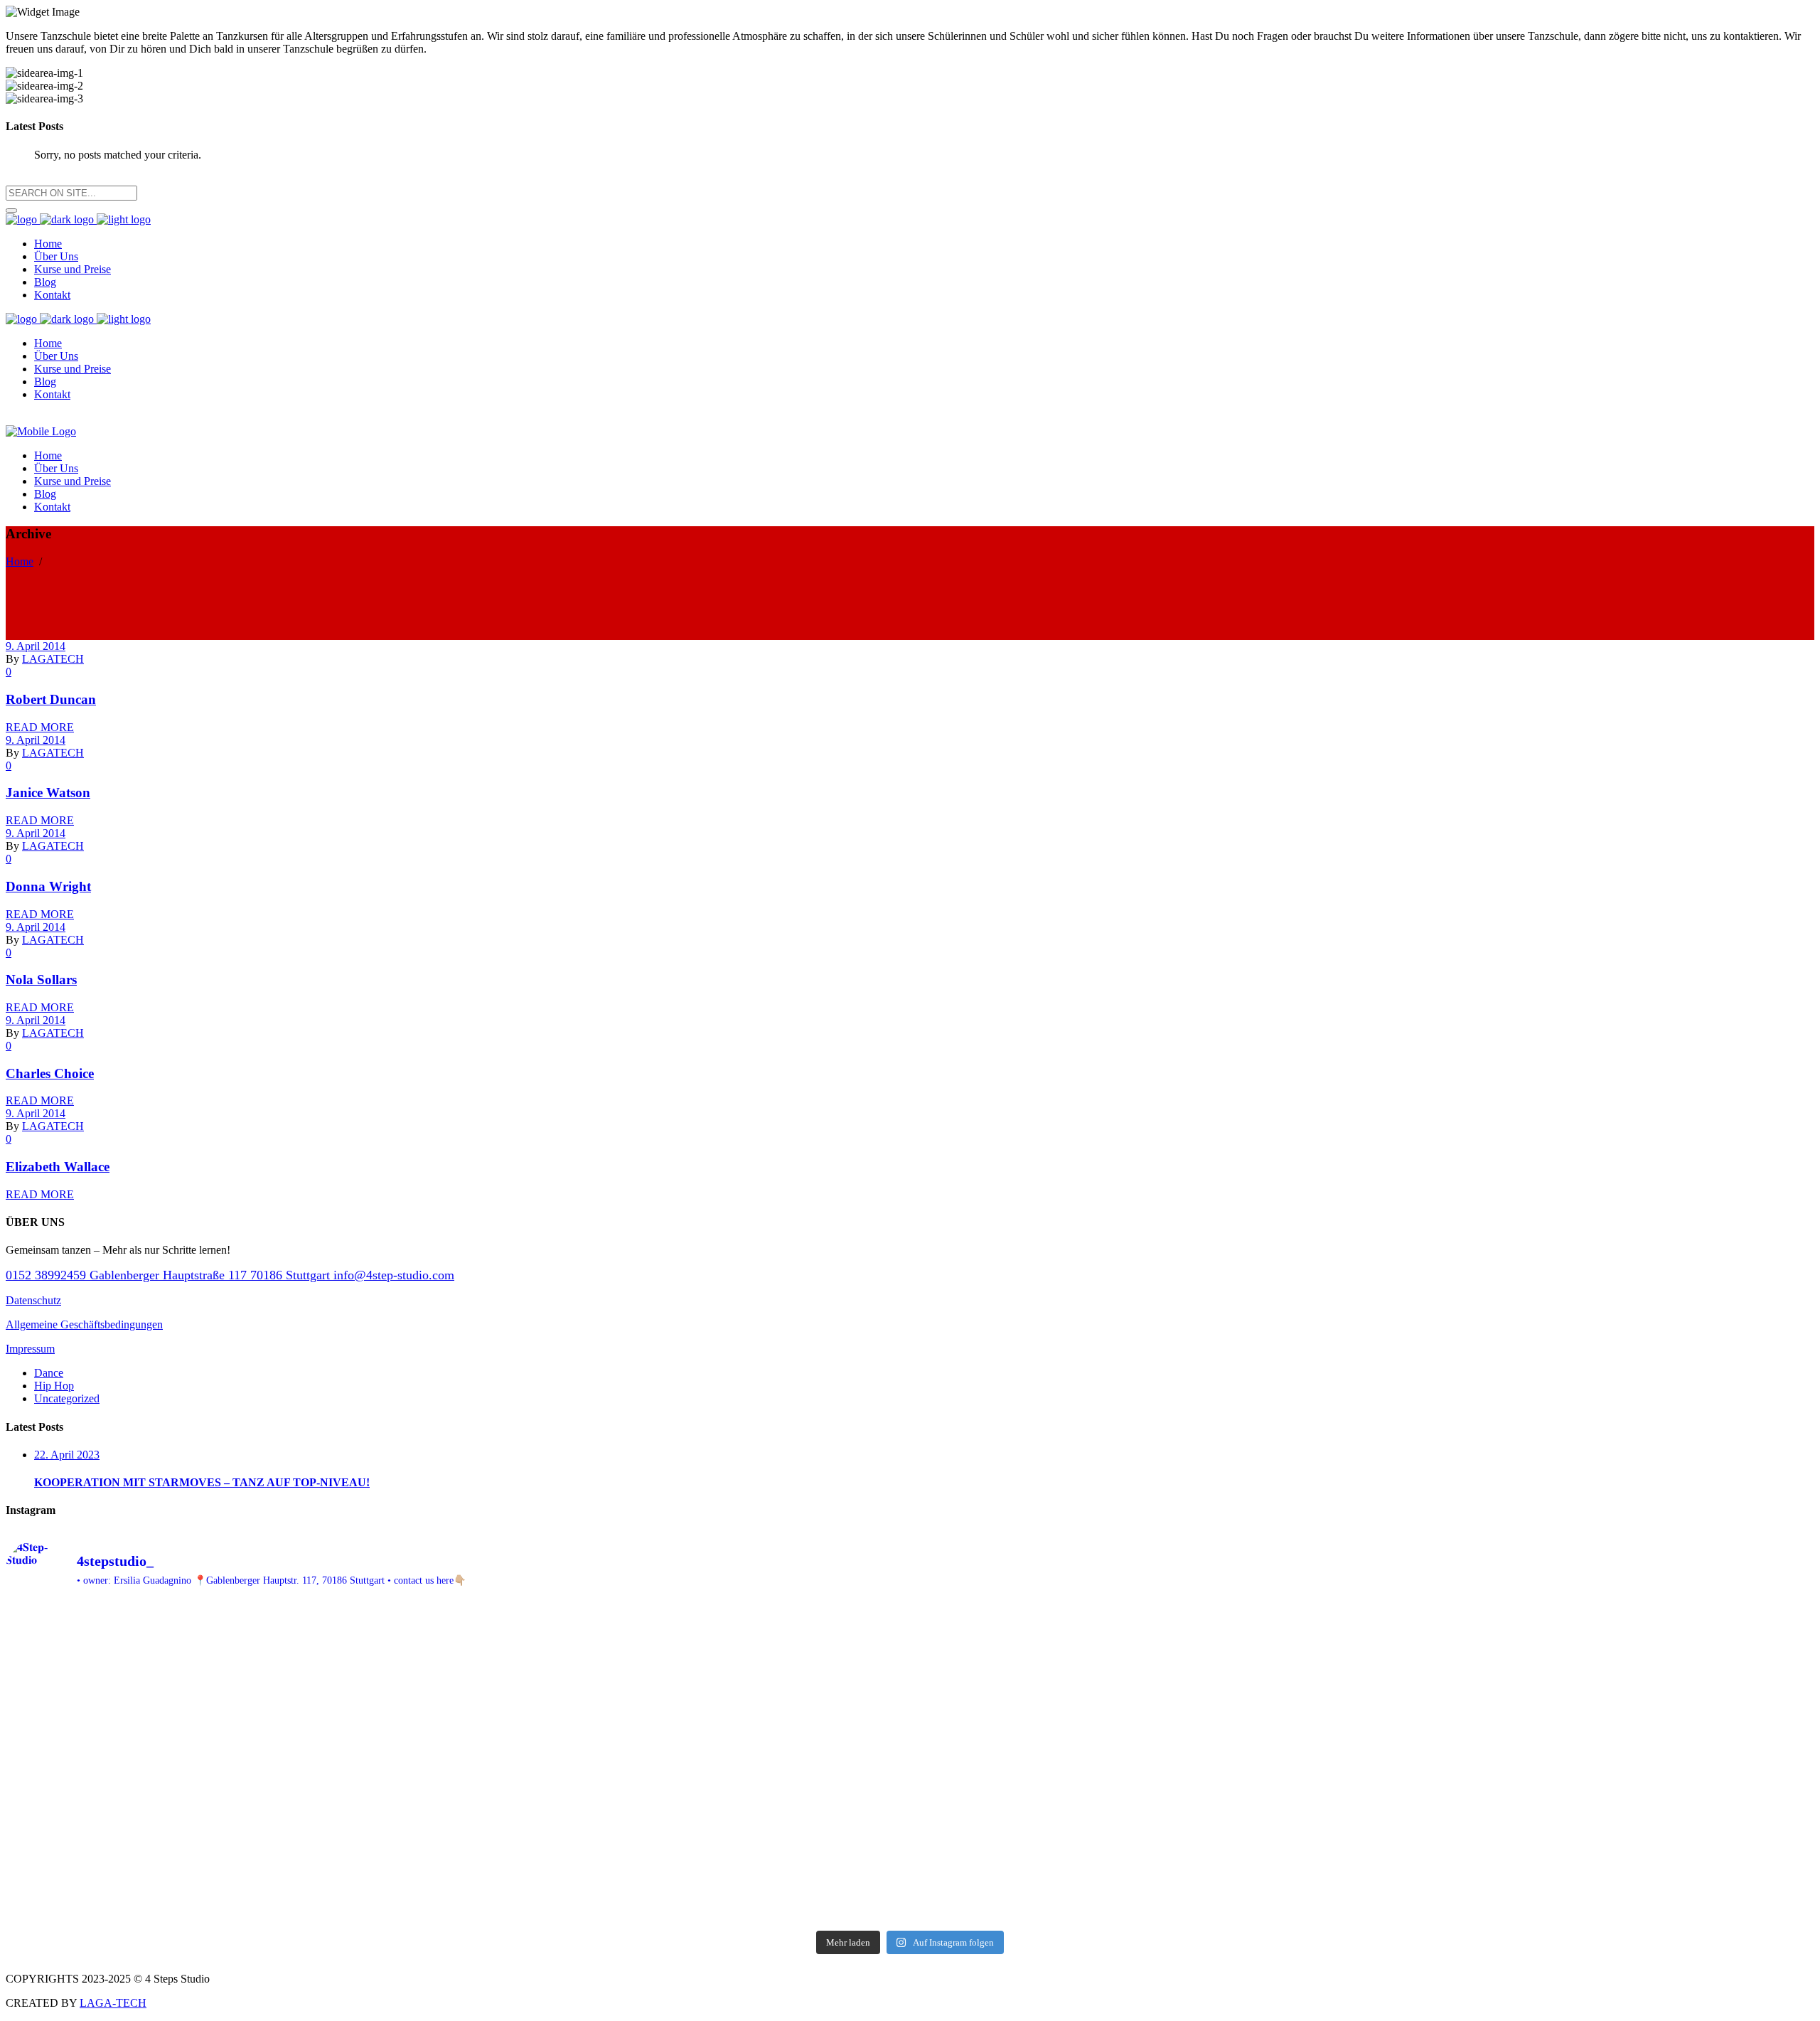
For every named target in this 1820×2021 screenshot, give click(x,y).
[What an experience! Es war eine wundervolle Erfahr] (229, 1721)
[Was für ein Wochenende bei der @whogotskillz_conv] (1137, 1695)
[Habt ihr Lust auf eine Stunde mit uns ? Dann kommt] (1591, 1834)
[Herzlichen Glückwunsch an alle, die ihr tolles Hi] (229, 1642)
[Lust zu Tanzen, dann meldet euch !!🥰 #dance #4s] (1137, 1786)
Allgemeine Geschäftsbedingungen (84, 1324)
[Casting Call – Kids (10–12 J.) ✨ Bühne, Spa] (1591, 1628)
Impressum (30, 1349)
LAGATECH (53, 659)
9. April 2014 (36, 646)
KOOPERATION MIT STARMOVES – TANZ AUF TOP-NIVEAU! (202, 1482)
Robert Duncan (51, 699)
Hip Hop (54, 1386)
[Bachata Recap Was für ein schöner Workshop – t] (1591, 1702)
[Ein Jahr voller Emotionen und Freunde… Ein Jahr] (229, 1886)
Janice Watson (48, 793)
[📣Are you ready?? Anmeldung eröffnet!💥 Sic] (1591, 1793)
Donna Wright (48, 886)
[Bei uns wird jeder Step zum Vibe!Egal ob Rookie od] (1137, 1834)
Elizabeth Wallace (58, 1167)
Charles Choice (50, 1073)
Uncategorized (67, 1398)
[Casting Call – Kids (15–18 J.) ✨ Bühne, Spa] (1137, 1628)
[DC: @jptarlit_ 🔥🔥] (684, 1780)
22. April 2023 (67, 1455)
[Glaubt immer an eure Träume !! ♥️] (229, 1827)
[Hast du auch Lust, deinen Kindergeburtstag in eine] (684, 1689)
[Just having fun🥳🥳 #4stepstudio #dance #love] (684, 1827)
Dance (49, 1373)
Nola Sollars (41, 980)
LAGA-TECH (113, 2003)
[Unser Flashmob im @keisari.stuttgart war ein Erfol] (229, 1786)
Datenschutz (33, 1300)
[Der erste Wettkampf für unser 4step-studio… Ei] (684, 1867)
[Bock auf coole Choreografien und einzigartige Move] (1591, 1886)
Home (20, 561)
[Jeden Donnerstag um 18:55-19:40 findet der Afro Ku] (1137, 1867)
